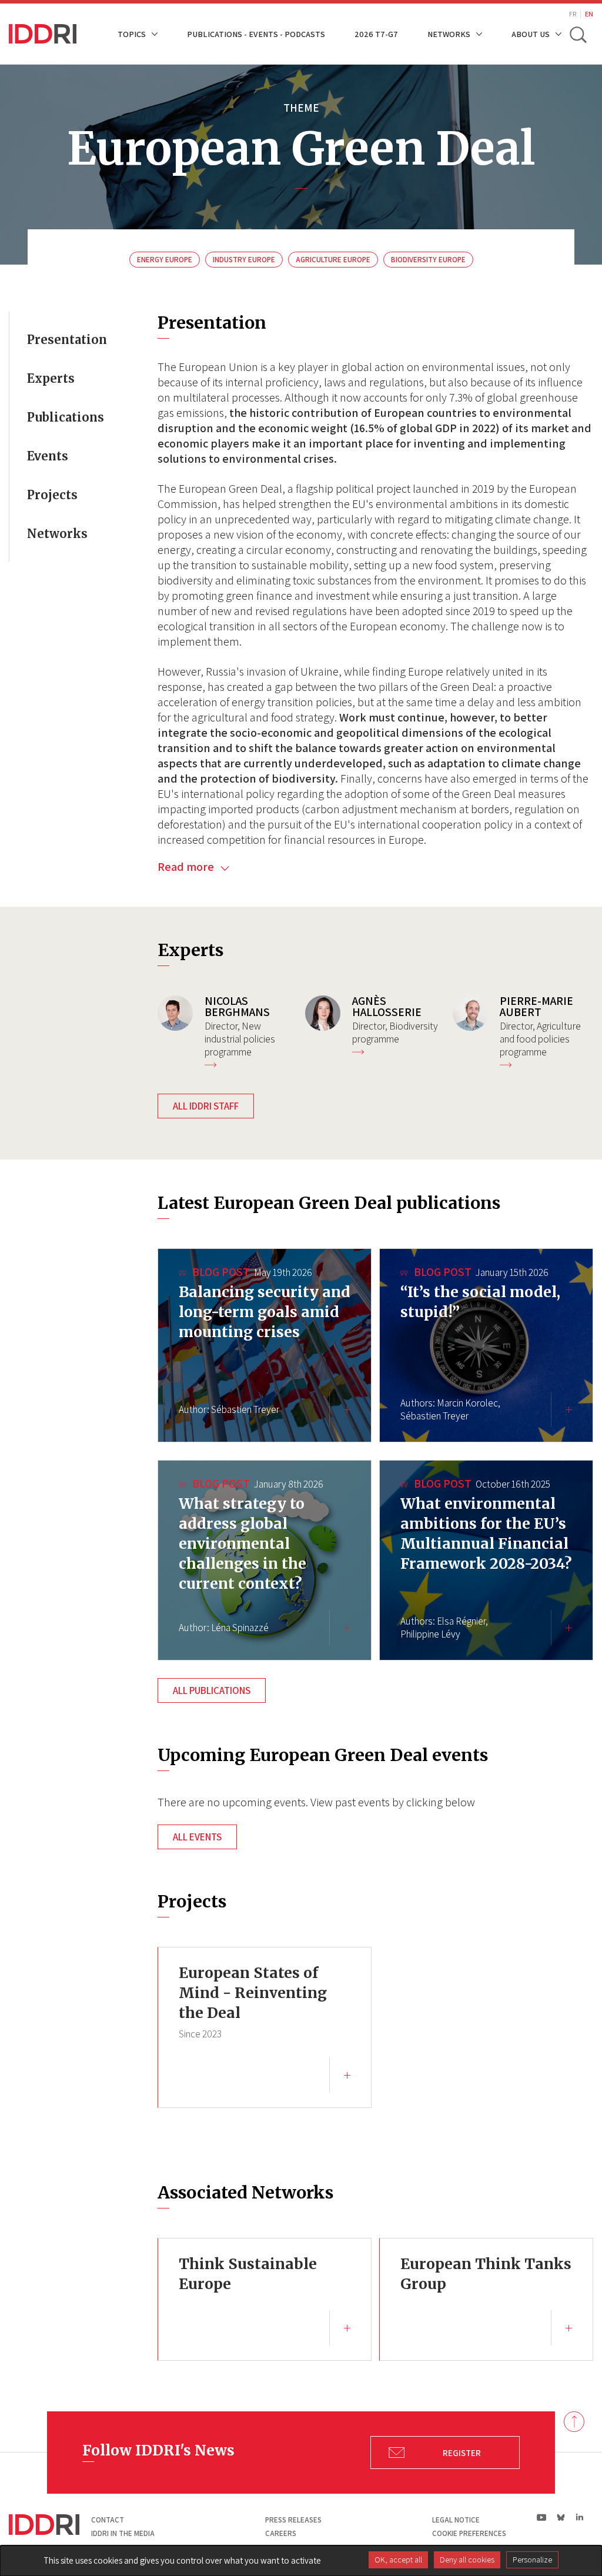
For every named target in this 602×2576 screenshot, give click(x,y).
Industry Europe (244, 260)
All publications (212, 1690)
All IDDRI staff (206, 1106)
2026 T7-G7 (376, 34)
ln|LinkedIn (579, 2517)
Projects (52, 495)
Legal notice (456, 2520)
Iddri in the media (123, 2533)
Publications (66, 417)
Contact (108, 2520)
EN (589, 14)
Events (48, 456)
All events (197, 1837)
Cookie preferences (469, 2533)
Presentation (67, 340)
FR (573, 14)
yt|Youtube (542, 2517)
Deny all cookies (467, 2560)
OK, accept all (398, 2560)
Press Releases (293, 2520)
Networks (57, 534)
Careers (281, 2533)
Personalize (532, 2560)
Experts (51, 378)
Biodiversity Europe (428, 260)
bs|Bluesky (561, 2517)
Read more (187, 867)
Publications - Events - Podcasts (256, 34)
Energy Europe (165, 260)
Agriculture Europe (333, 260)
